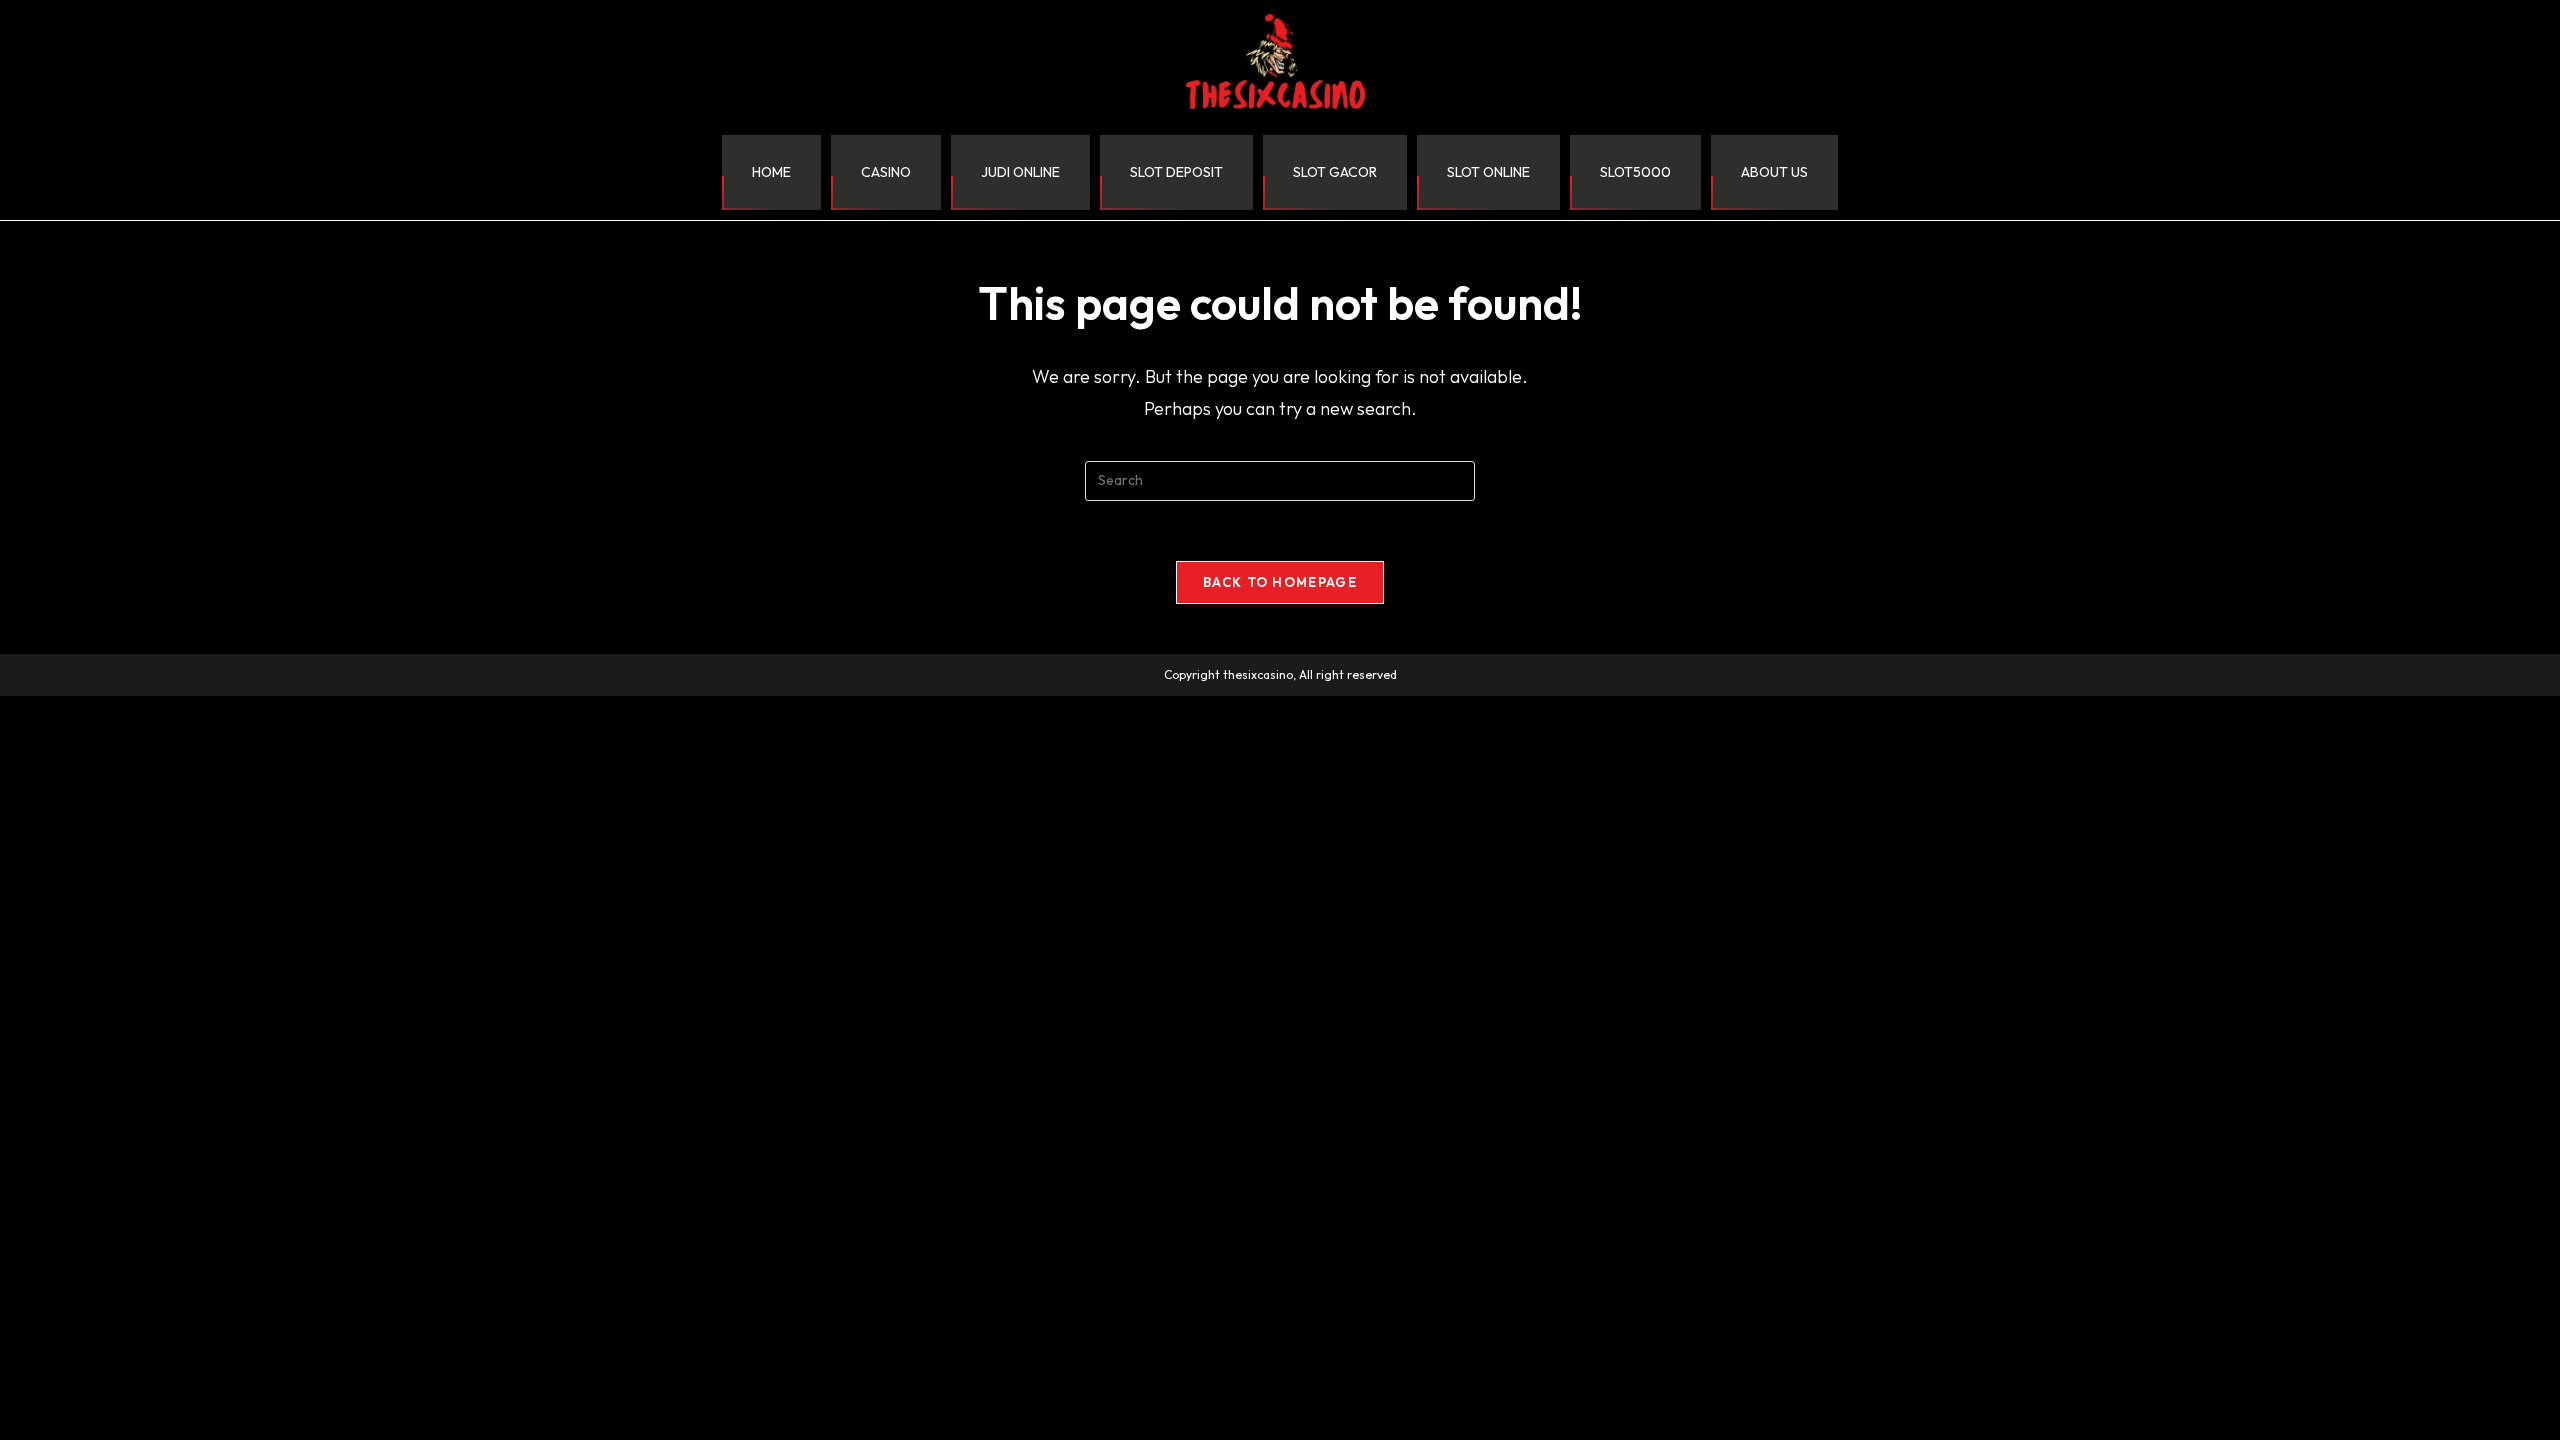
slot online (1488, 172)
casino (886, 172)
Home (771, 172)
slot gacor (1335, 172)
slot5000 (1635, 172)
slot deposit (1176, 172)
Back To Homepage (1280, 582)
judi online (1020, 172)
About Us (1774, 172)
